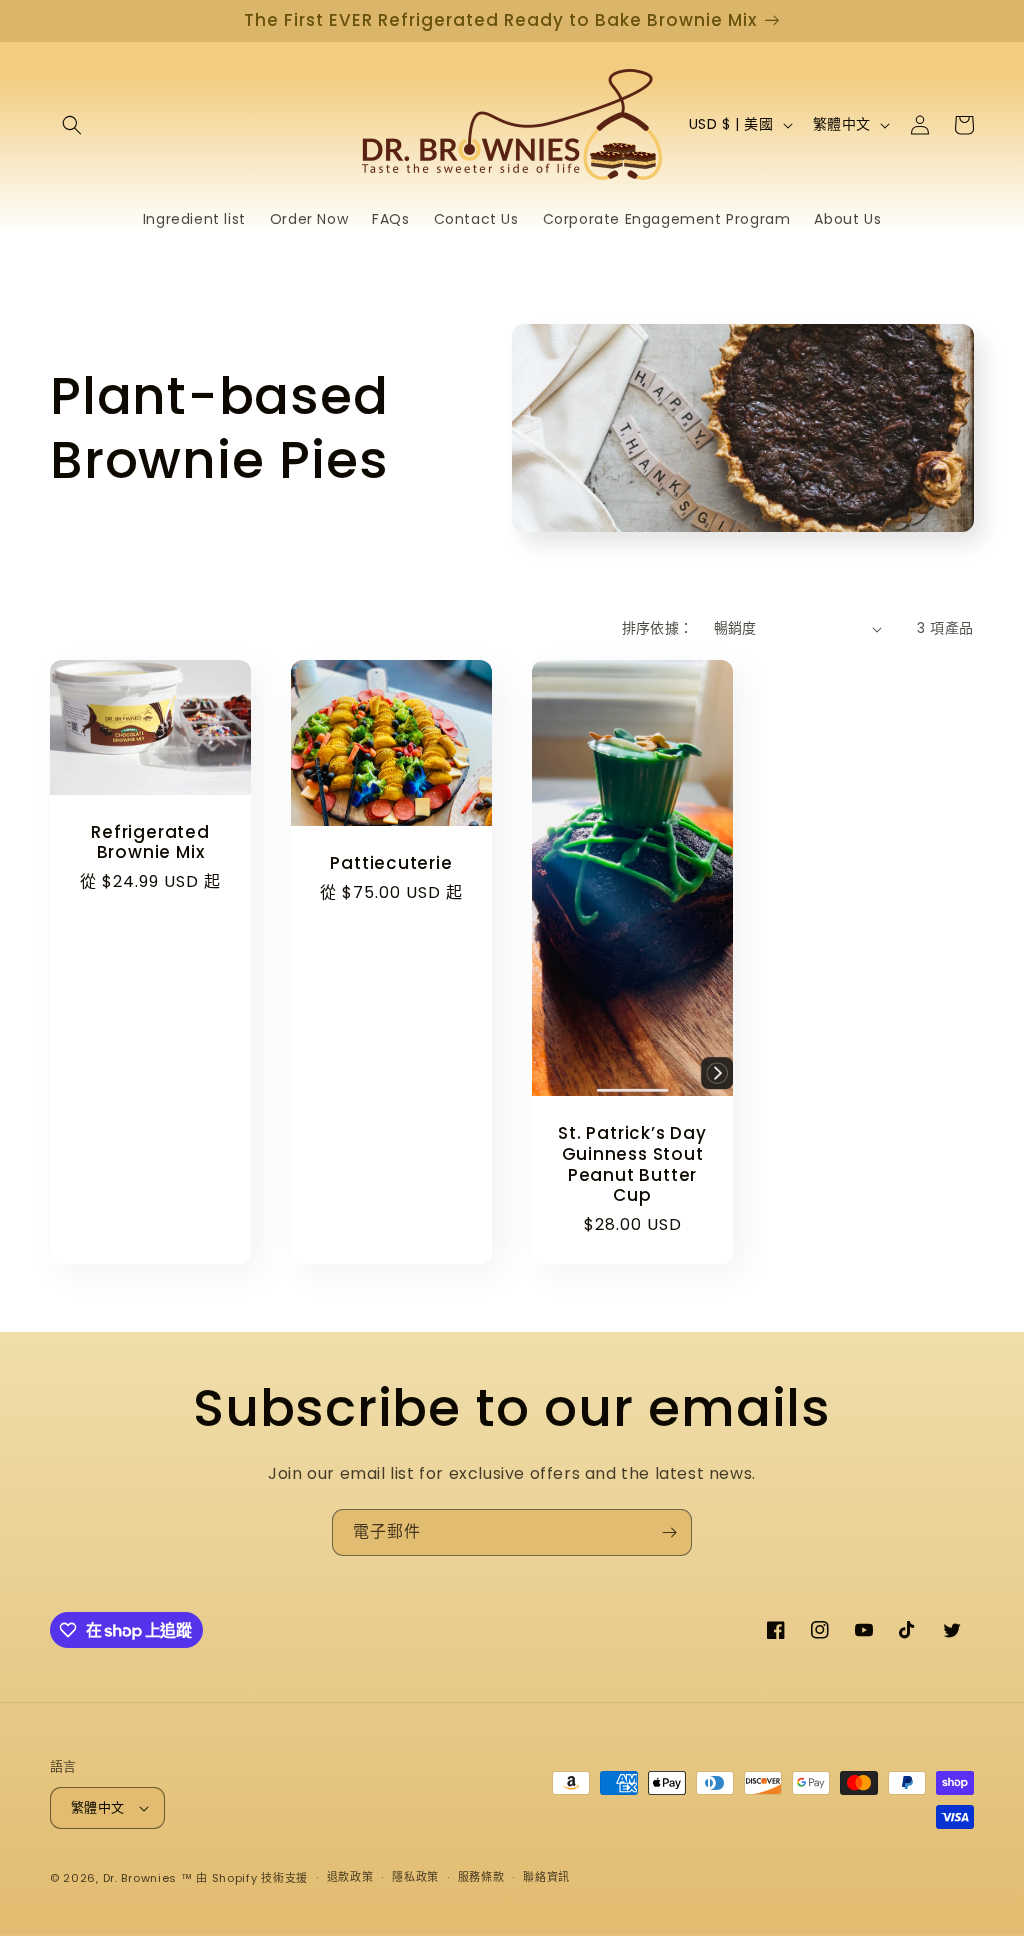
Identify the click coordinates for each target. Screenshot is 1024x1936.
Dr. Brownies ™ (148, 1878)
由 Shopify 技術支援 (252, 1878)
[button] (72, 125)
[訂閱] (669, 1532)
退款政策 (350, 1877)
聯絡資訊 (546, 1877)
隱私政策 (415, 1877)
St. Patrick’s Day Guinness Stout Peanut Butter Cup (632, 1164)
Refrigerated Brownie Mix (150, 843)
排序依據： (658, 628)
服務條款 (481, 1877)
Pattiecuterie (391, 863)
